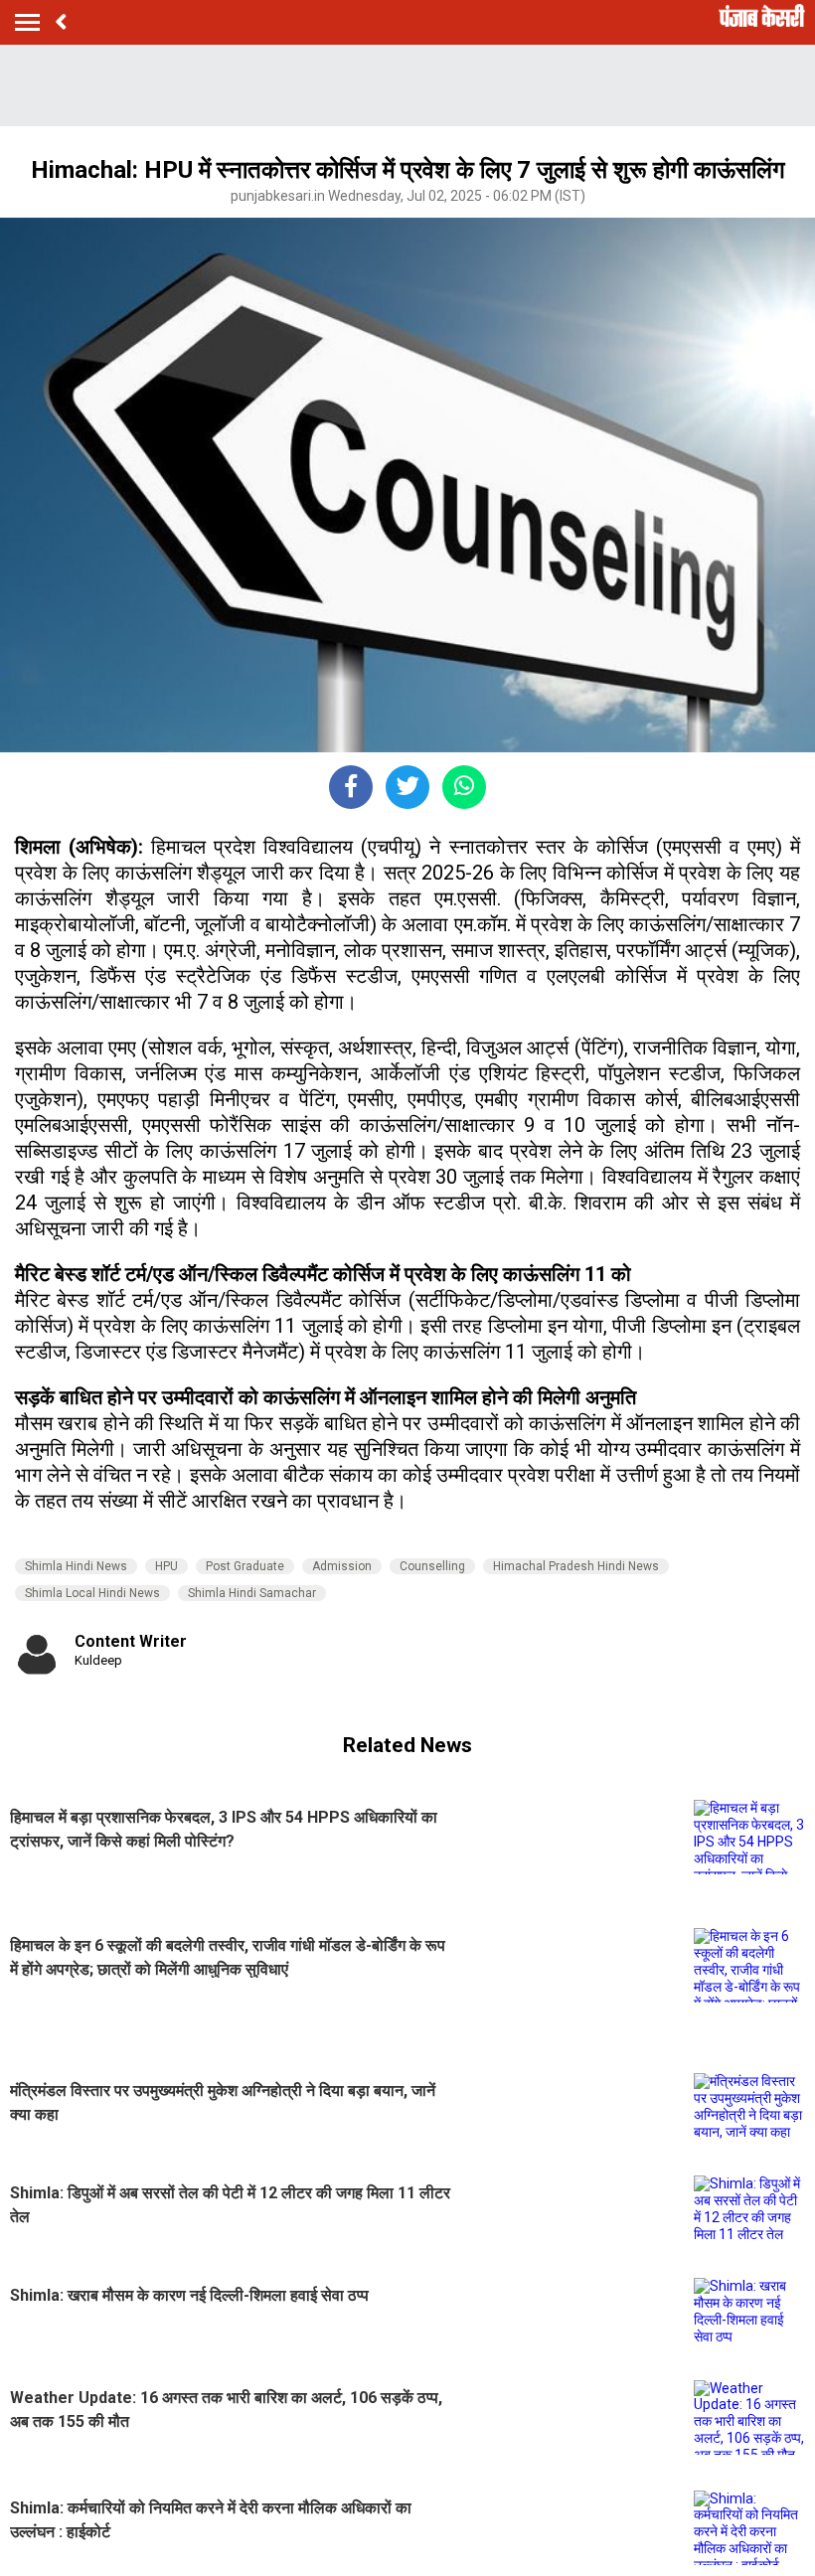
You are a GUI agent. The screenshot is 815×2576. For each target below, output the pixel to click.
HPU (166, 1566)
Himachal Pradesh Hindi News (576, 1566)
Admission (342, 1566)
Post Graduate (245, 1566)
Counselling (432, 1566)
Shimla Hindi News (76, 1566)
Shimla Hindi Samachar (252, 1593)
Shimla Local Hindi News (92, 1593)
